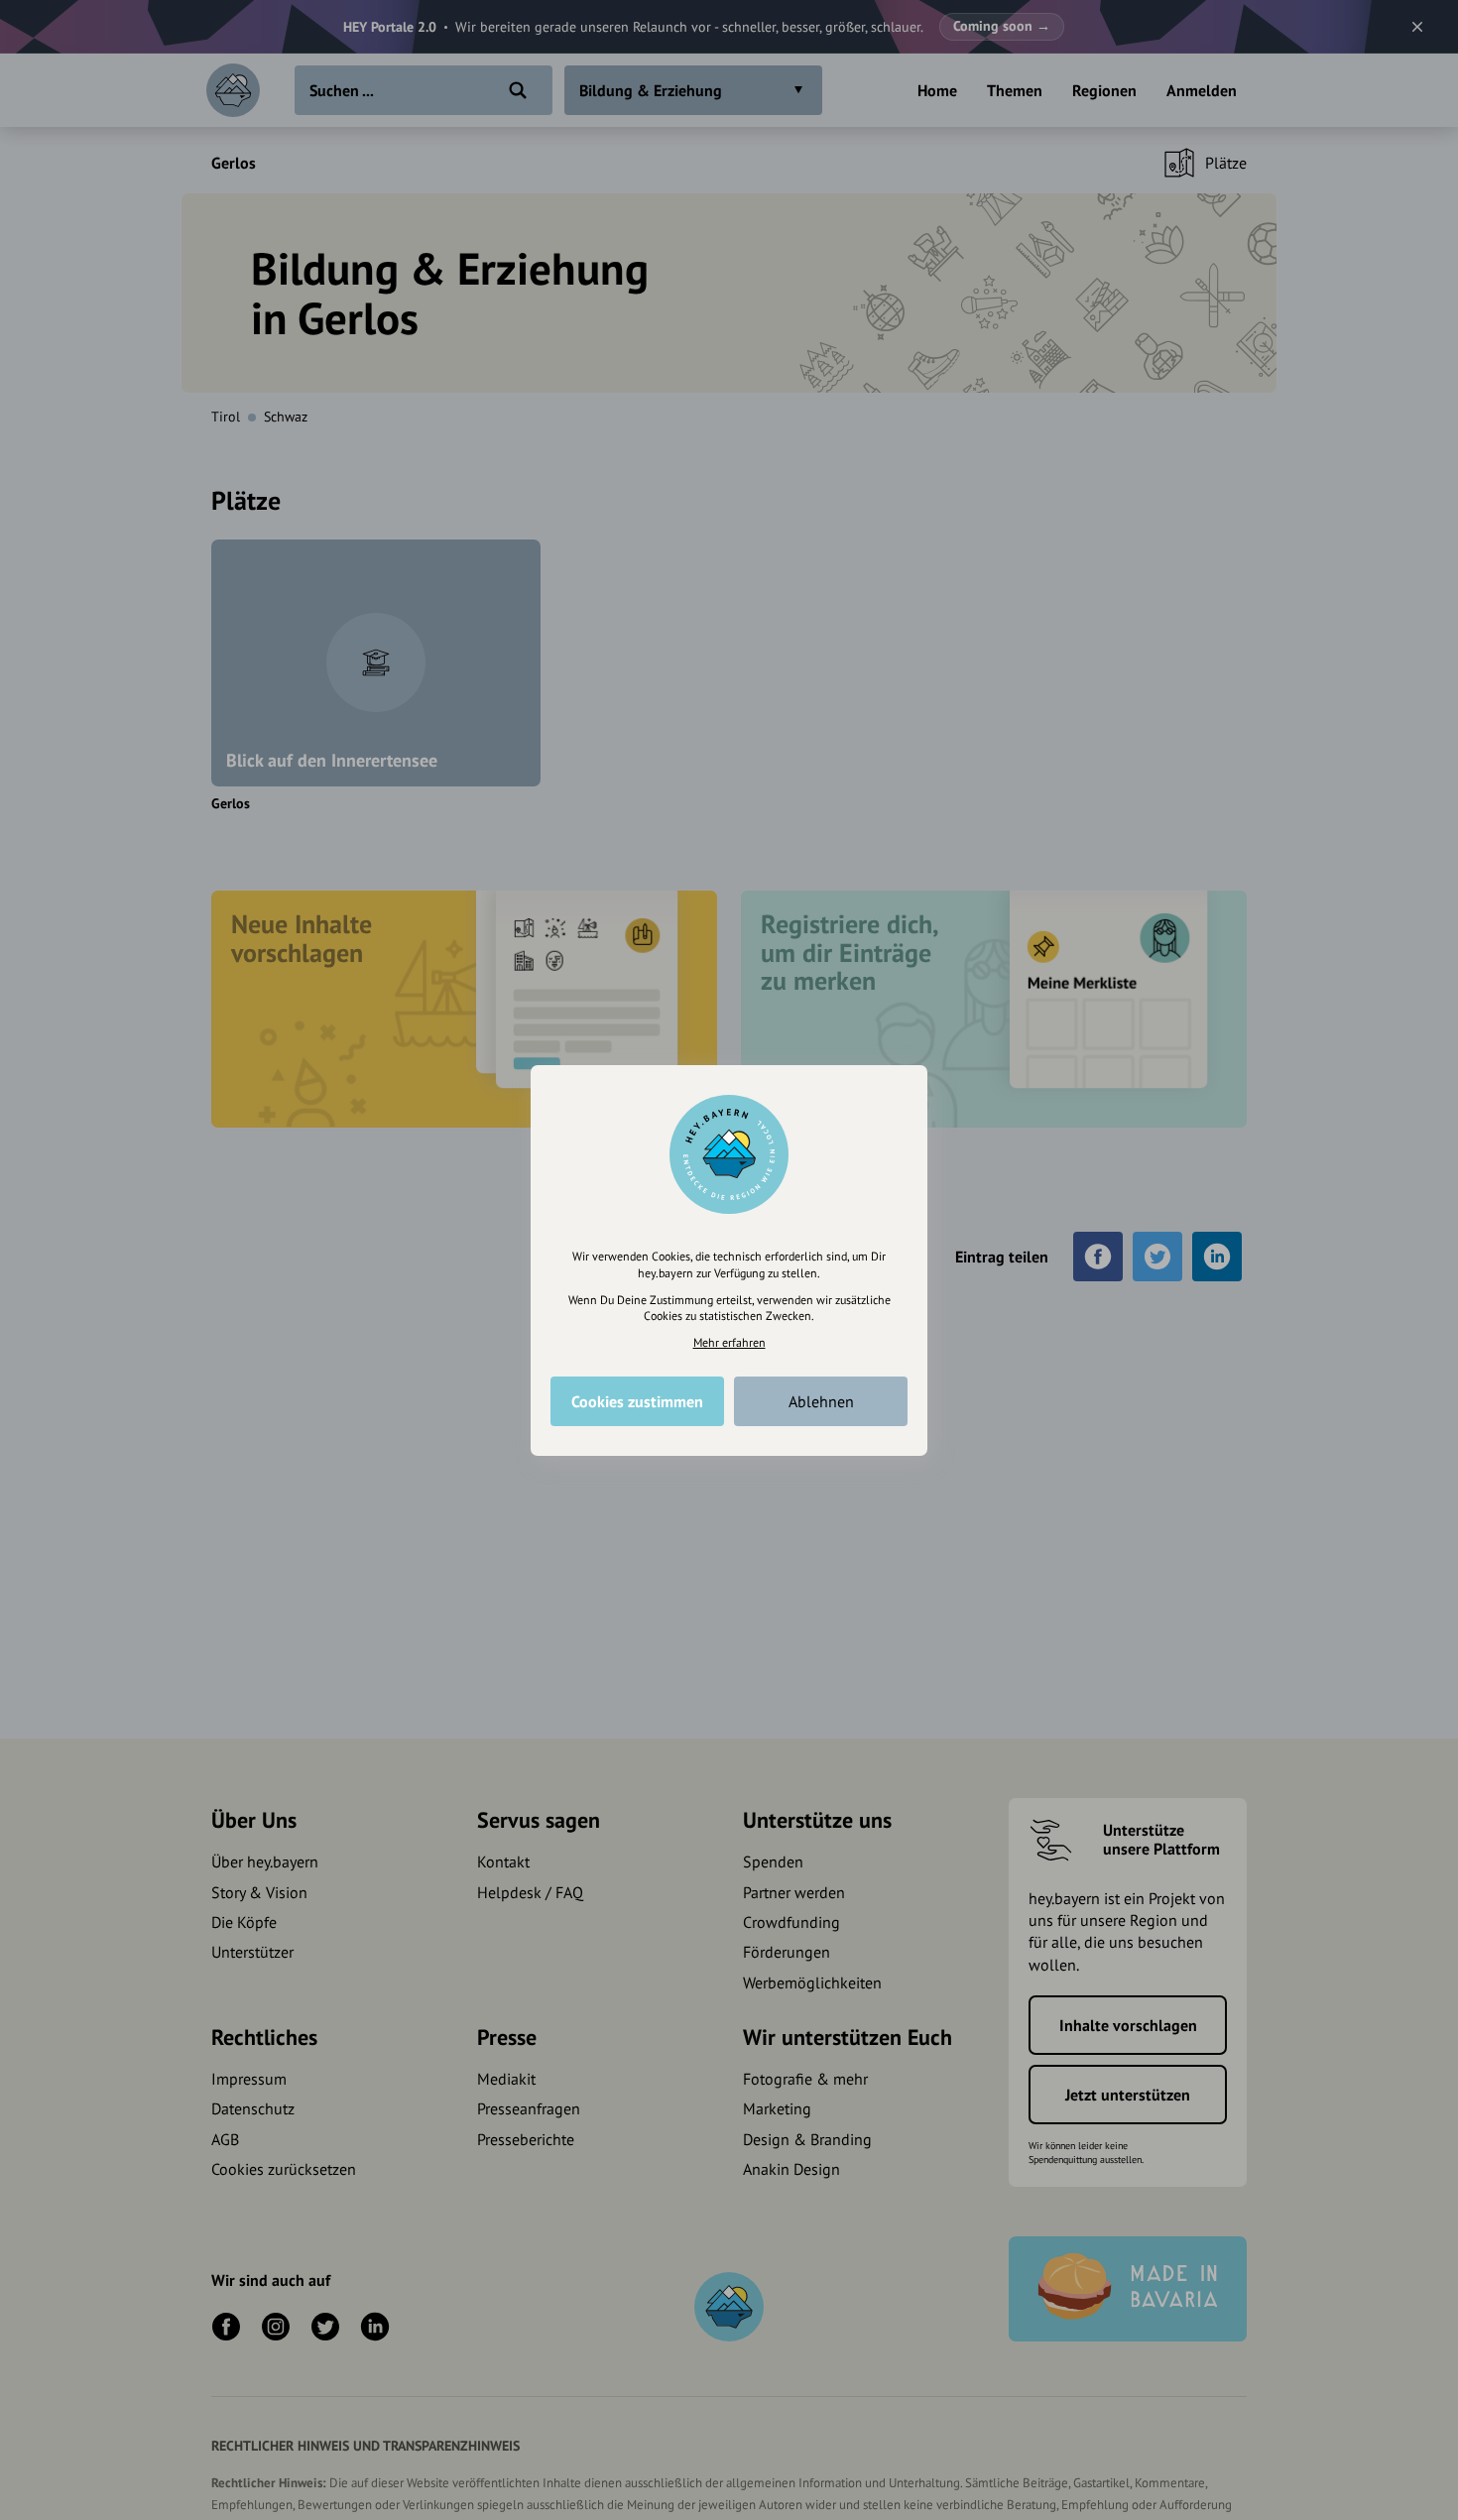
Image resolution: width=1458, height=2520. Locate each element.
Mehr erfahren (729, 1342)
